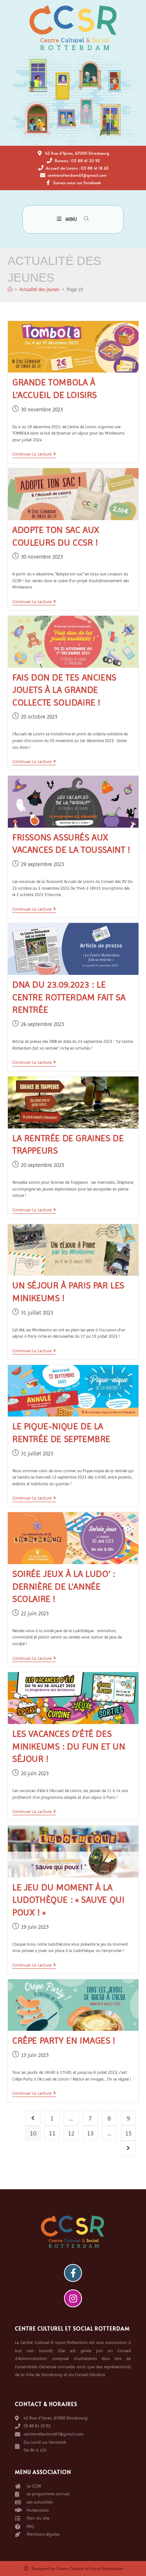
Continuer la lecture (34, 454)
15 (128, 2133)
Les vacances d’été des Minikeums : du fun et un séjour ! (69, 1746)
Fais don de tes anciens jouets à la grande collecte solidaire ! (64, 690)
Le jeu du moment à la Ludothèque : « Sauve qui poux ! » (68, 1900)
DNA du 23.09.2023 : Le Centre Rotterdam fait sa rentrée (69, 997)
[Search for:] (84, 219)
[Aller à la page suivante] (128, 2148)
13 (90, 2133)
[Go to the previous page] (33, 2118)
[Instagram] (73, 2298)
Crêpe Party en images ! (64, 2041)
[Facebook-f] (73, 2273)
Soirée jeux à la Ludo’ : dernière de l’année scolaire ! (64, 1586)
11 (52, 2133)
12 (71, 2133)
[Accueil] (10, 289)
